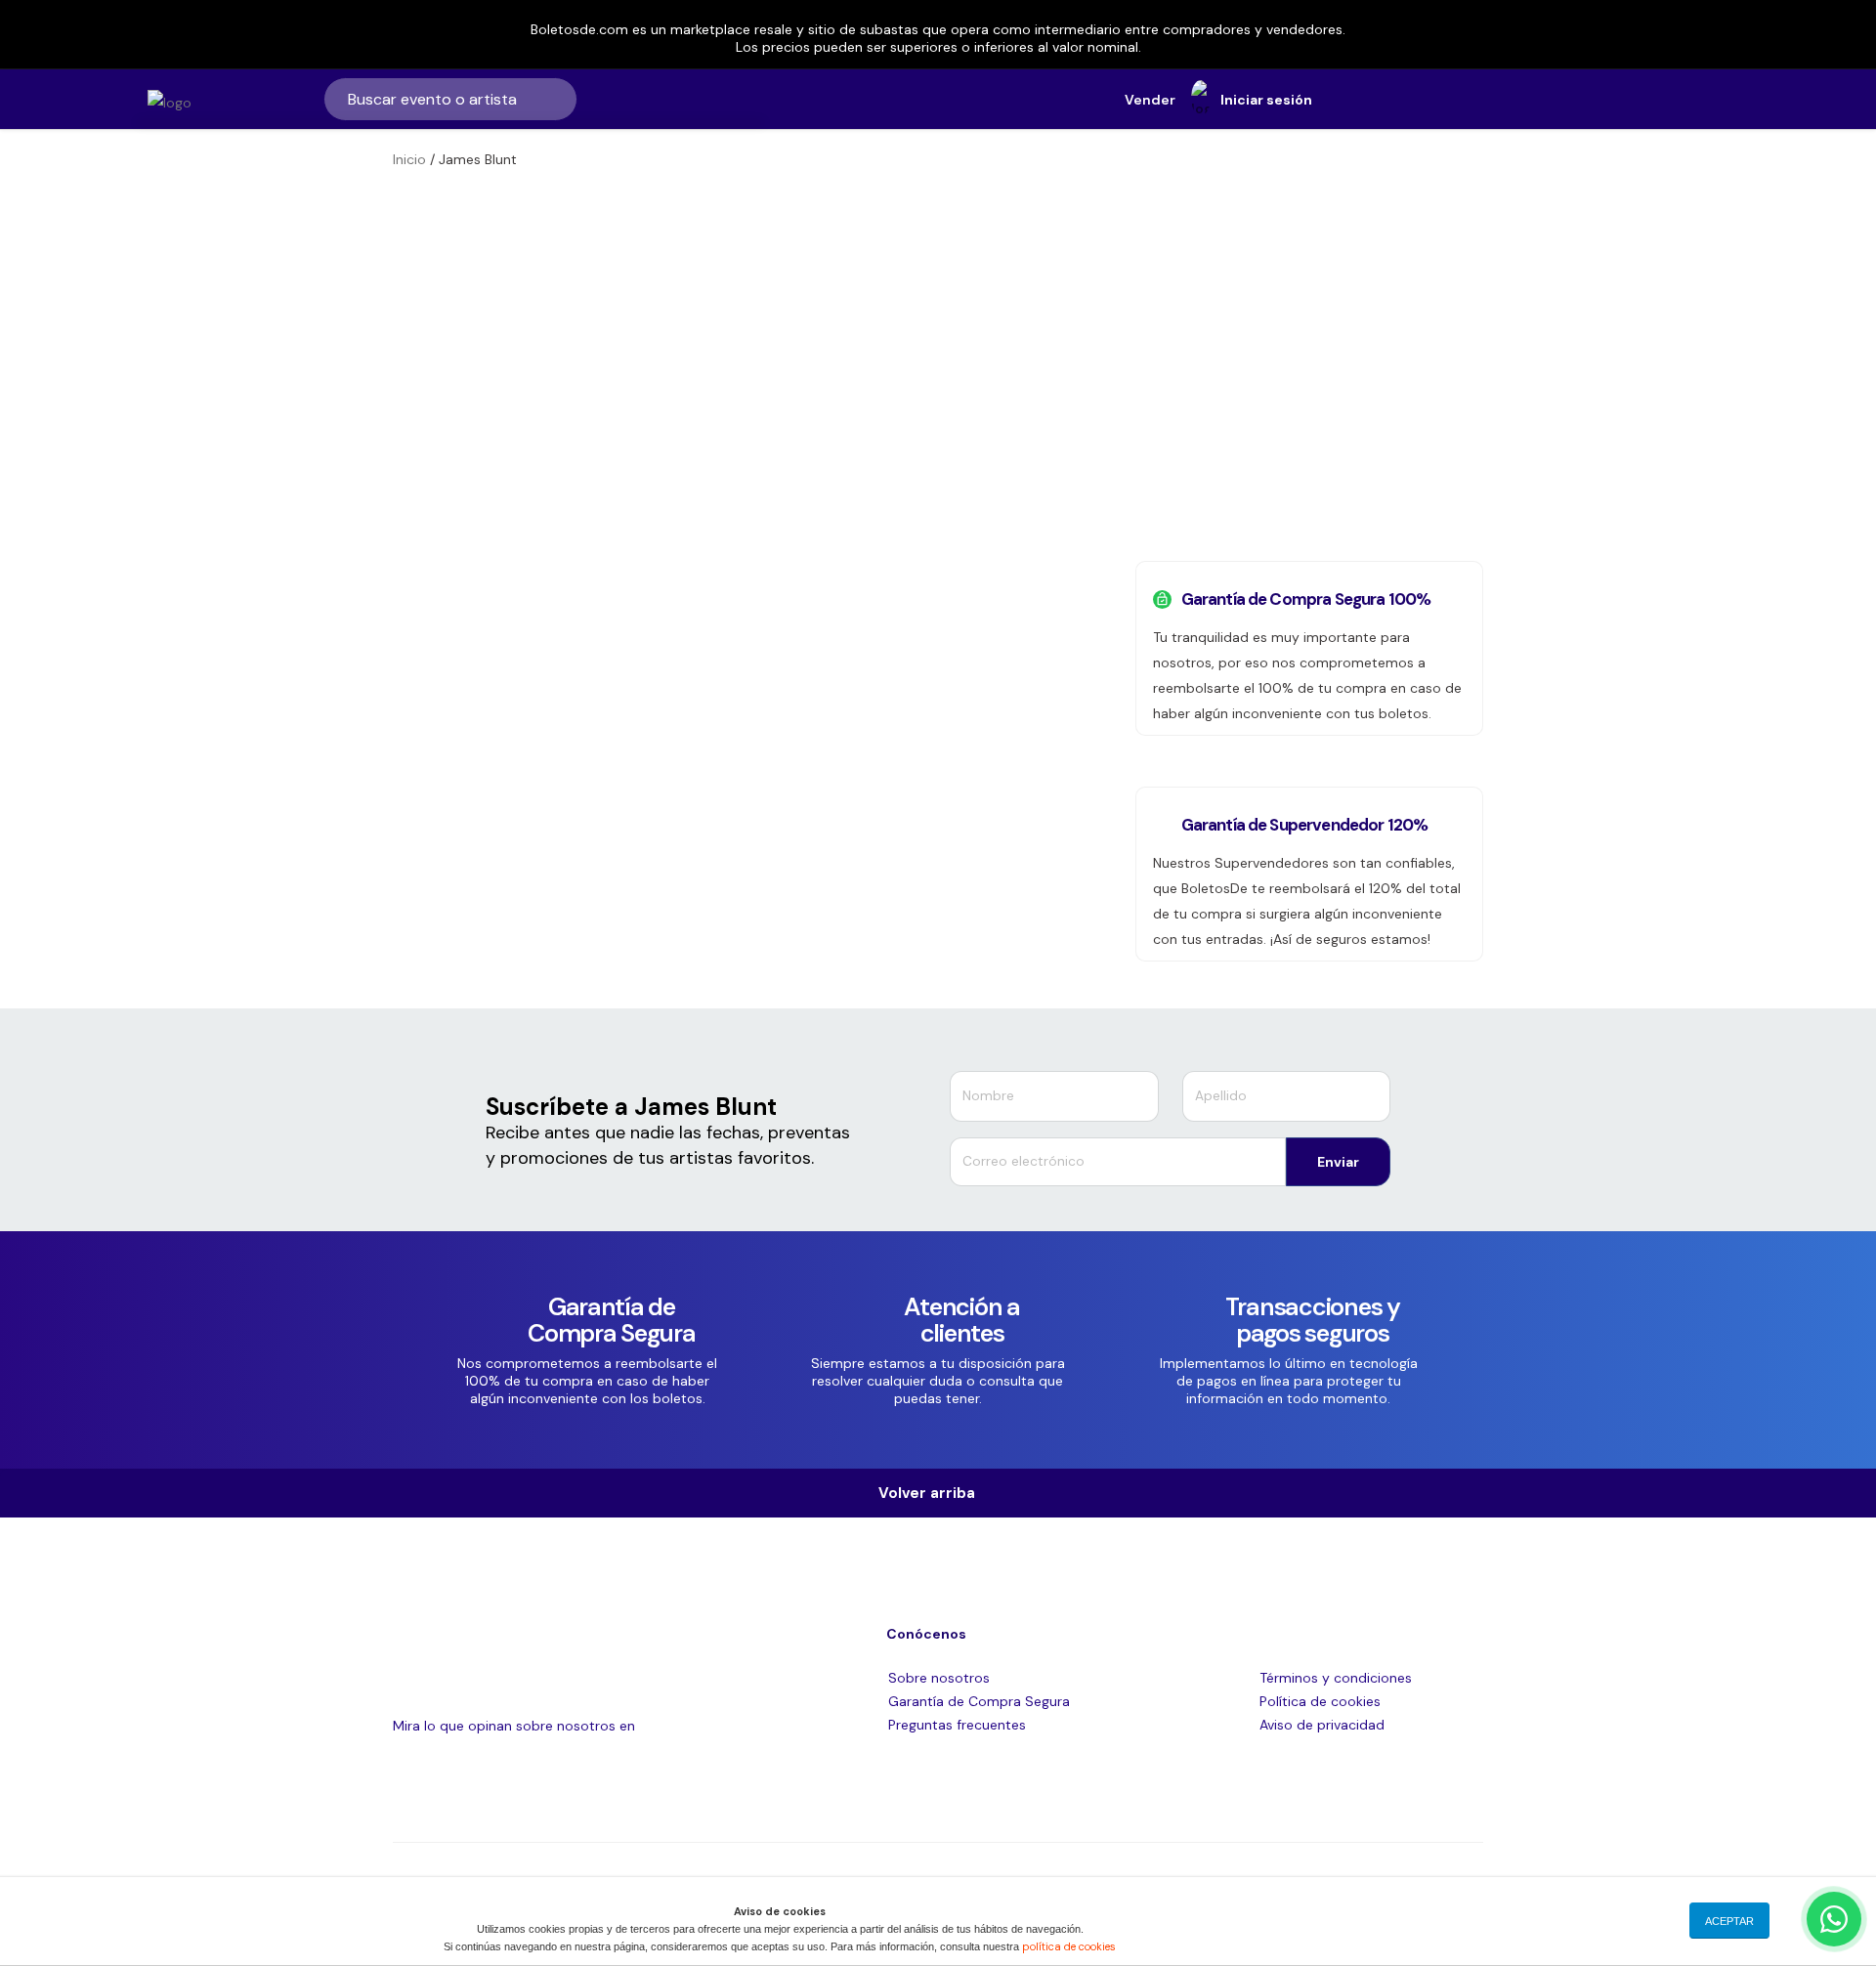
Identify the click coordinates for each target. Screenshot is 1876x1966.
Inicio (409, 159)
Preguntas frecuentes (957, 1725)
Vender (1150, 100)
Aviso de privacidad (1322, 1725)
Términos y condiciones (1336, 1678)
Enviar (1338, 1162)
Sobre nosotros (939, 1678)
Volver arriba (933, 1493)
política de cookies (1069, 1946)
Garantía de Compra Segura (979, 1701)
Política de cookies (1320, 1701)
